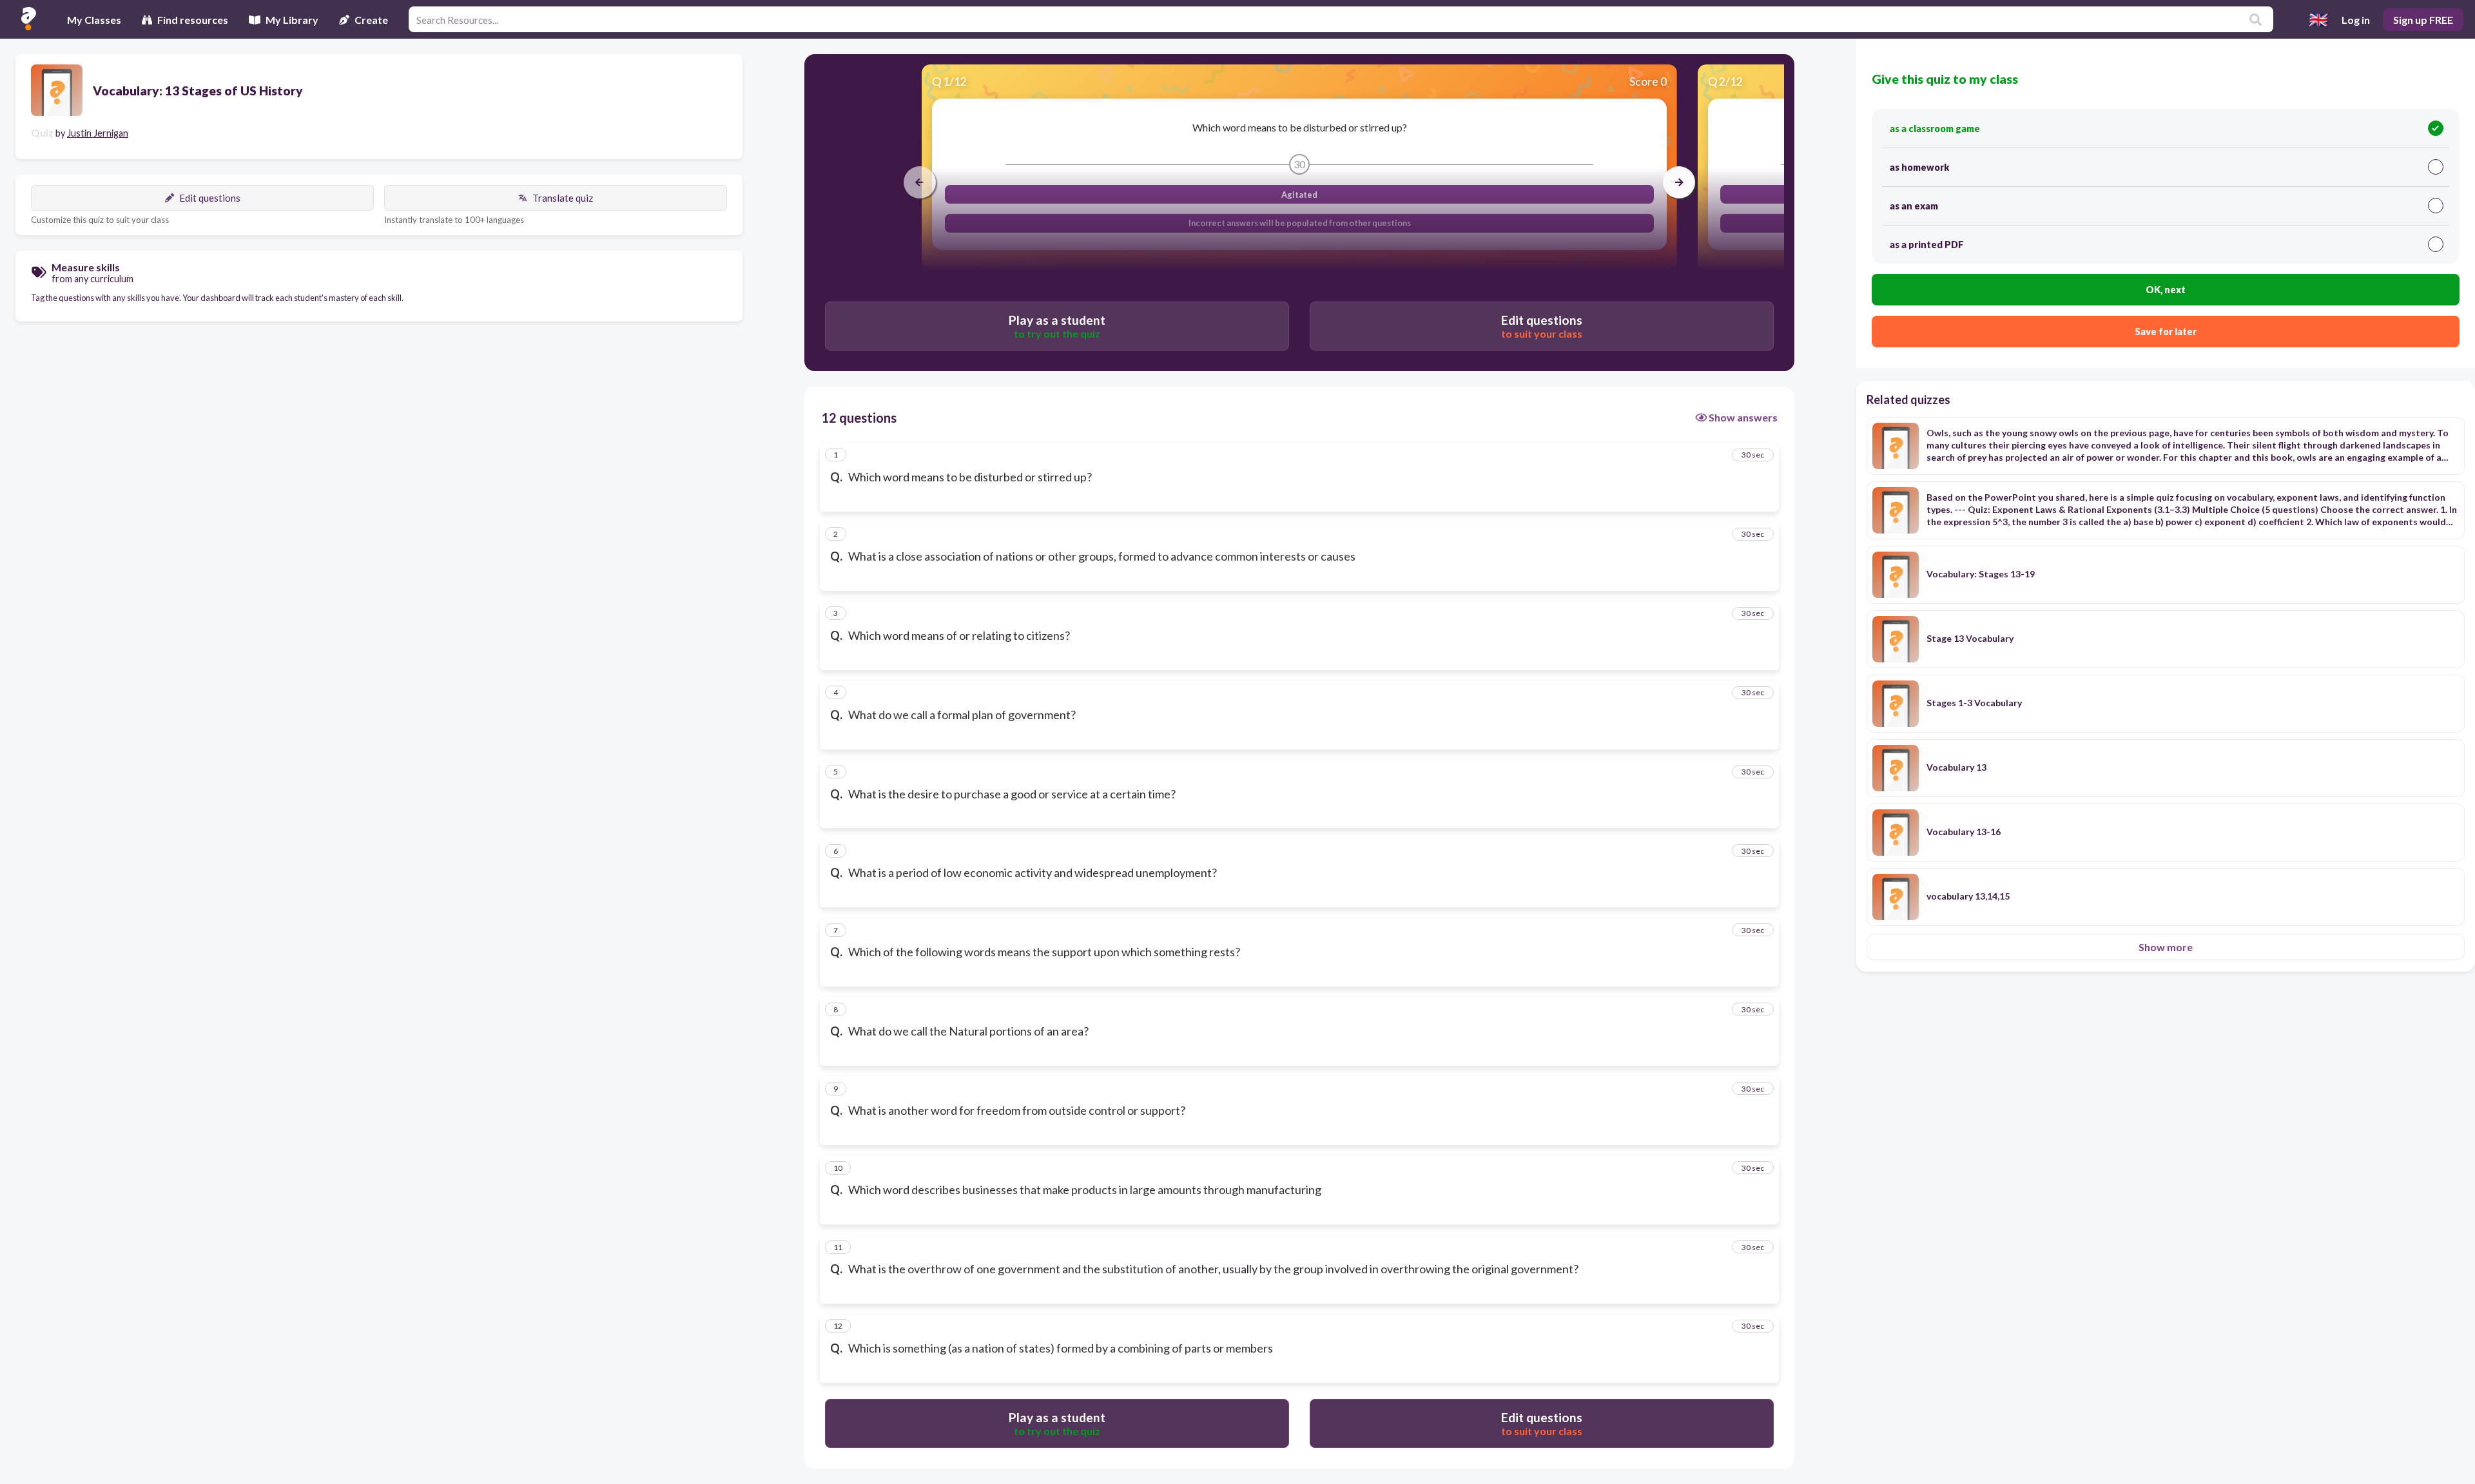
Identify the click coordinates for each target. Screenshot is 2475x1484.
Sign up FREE (2423, 20)
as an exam (1914, 206)
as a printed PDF (1927, 245)
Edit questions (210, 198)
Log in (2356, 20)
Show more (2166, 947)
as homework (1919, 167)
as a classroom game (1935, 129)
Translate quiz (563, 198)
